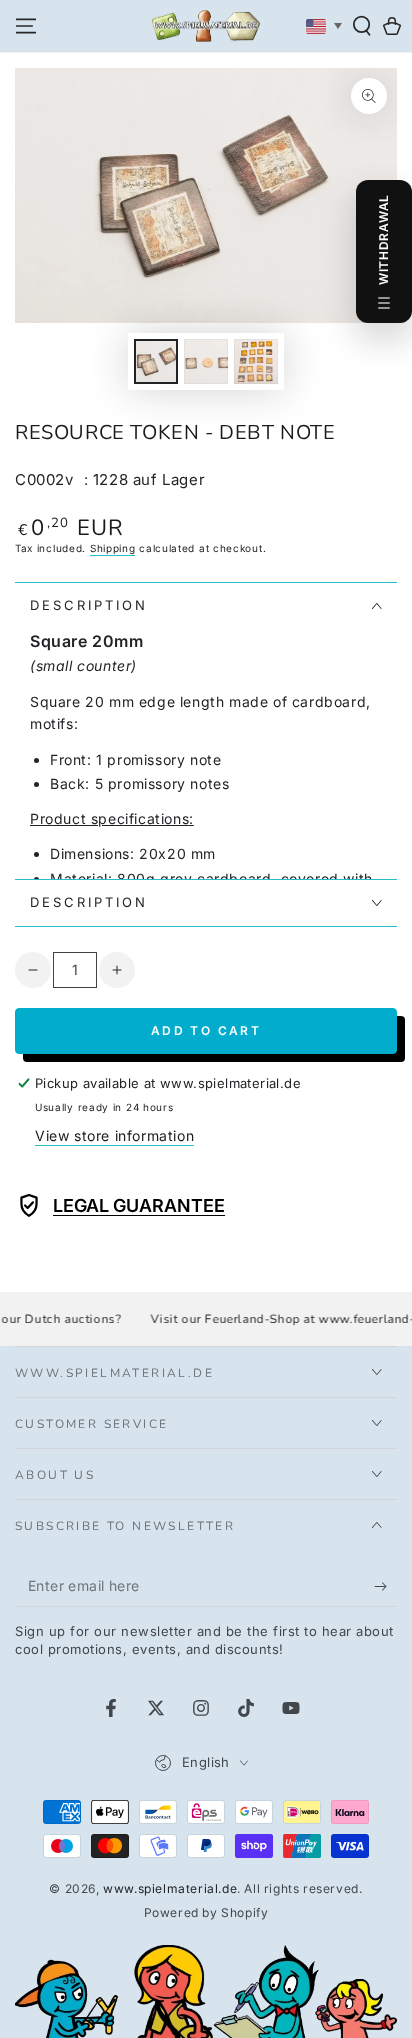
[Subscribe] (385, 1587)
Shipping (113, 548)
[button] (362, 26)
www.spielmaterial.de (170, 1888)
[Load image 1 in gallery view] (156, 361)
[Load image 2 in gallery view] (206, 361)
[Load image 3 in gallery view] (256, 361)
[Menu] (26, 26)
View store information (114, 1135)
